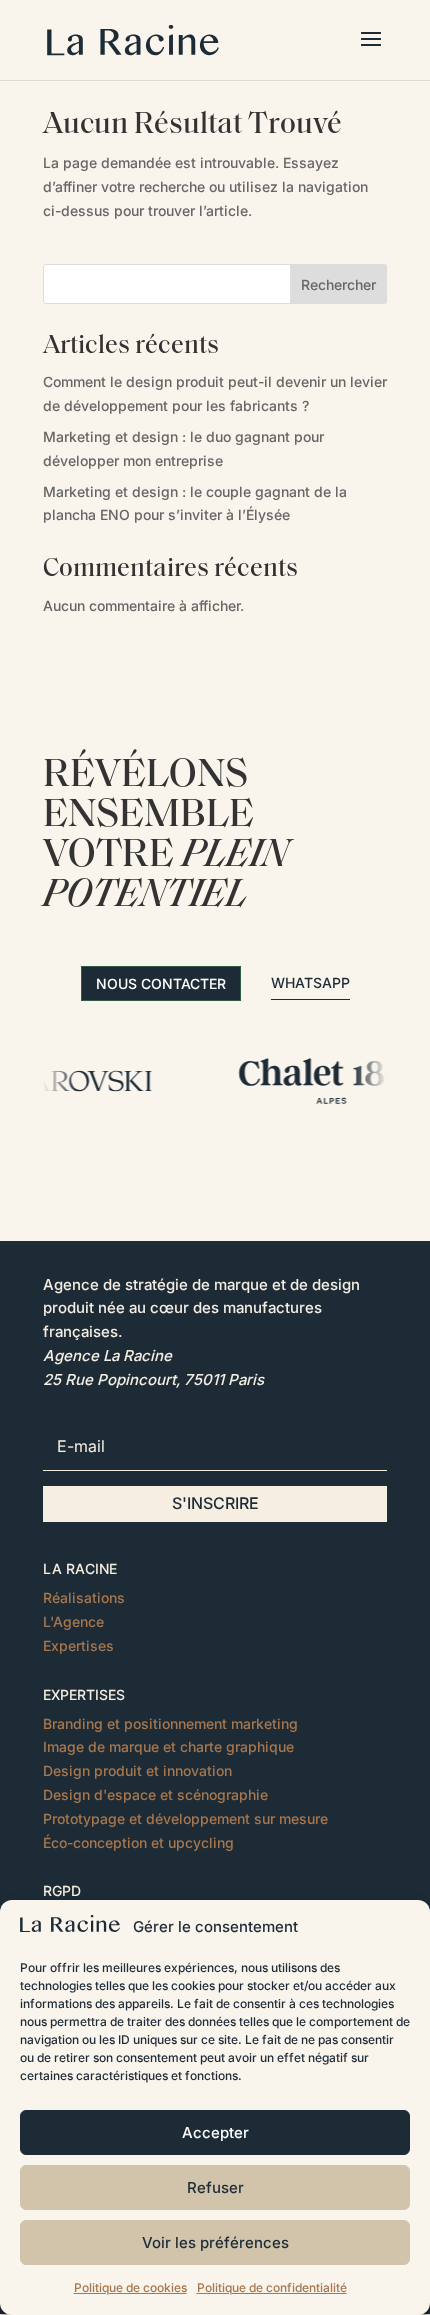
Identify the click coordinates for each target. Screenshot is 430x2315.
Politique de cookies (130, 2287)
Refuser (215, 2187)
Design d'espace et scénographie (155, 1794)
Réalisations (84, 1597)
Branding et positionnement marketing (170, 1723)
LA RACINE (80, 1568)
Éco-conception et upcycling (138, 1842)
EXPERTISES (84, 1694)
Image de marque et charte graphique (168, 1746)
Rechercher (338, 284)
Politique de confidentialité (272, 2287)
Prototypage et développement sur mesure (185, 1818)
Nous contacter (161, 983)
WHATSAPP (310, 982)
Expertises (78, 1645)
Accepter (215, 2132)
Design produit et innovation (137, 1770)
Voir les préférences (215, 2242)
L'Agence (73, 1621)
